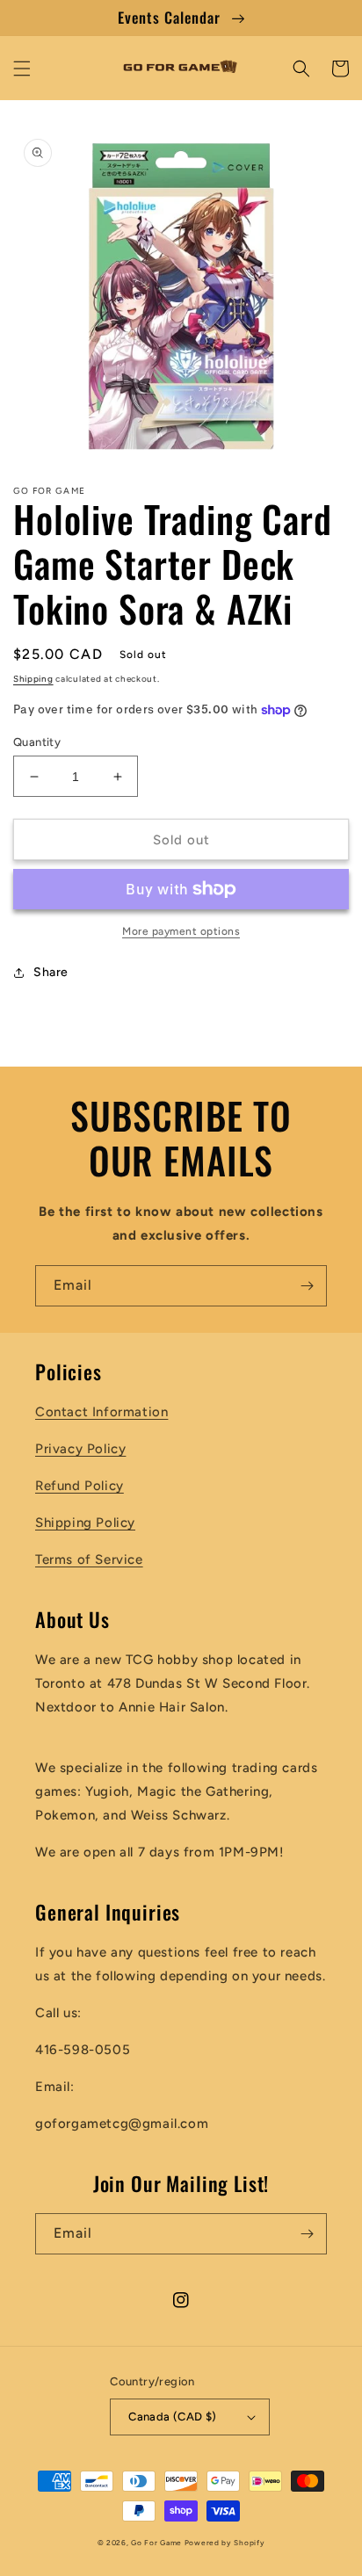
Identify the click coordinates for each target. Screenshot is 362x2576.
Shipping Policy (85, 1523)
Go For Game (156, 2543)
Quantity (37, 742)
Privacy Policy (80, 1449)
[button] (22, 69)
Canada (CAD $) (173, 2417)
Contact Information (101, 1412)
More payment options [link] (181, 931)
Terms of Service (89, 1559)
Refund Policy (80, 1486)
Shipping (33, 679)
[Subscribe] (307, 1286)
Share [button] (51, 972)
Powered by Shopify (225, 2543)
